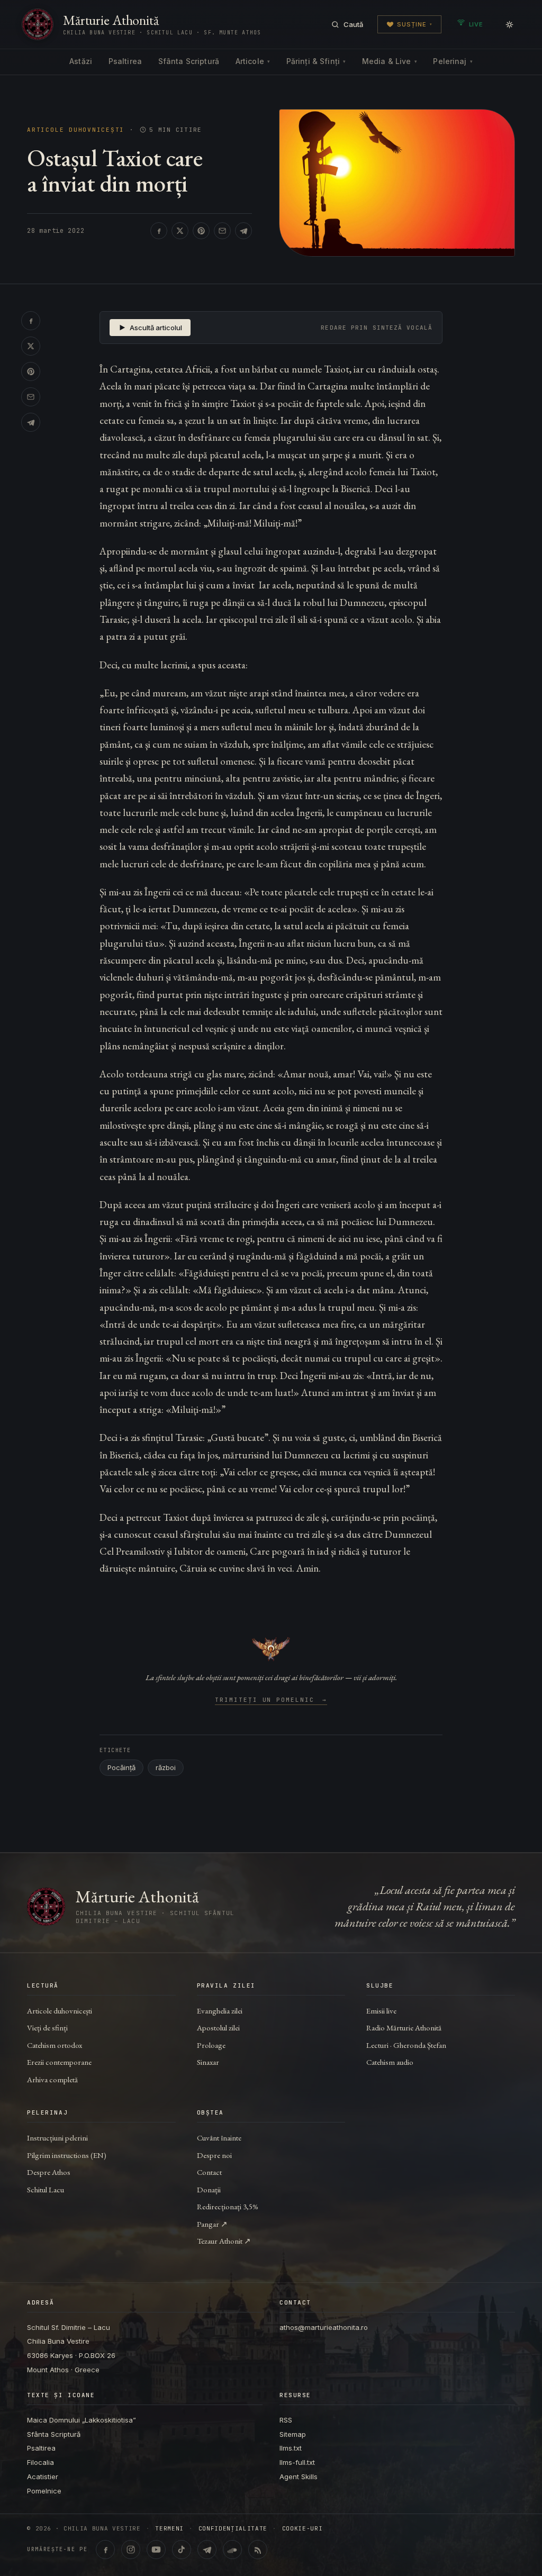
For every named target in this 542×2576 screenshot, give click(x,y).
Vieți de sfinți (47, 2028)
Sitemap (293, 2434)
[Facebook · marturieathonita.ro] (105, 2550)
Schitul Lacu (46, 2189)
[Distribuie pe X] (180, 231)
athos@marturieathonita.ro (324, 2327)
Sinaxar (208, 2062)
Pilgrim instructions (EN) (67, 2155)
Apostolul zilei (218, 2028)
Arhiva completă (52, 2079)
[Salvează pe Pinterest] (201, 231)
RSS (286, 2420)
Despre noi (214, 2155)
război (166, 1767)
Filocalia (40, 2462)
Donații (209, 2189)
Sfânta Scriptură (189, 61)
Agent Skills (299, 2477)
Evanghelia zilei (220, 2011)
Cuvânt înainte (219, 2138)
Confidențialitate (233, 2529)
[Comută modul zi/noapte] (509, 24)
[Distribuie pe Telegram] (243, 231)
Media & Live (390, 61)
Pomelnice (44, 2491)
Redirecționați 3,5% (228, 2206)
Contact (209, 2172)
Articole (253, 61)
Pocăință (121, 1767)
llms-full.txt (297, 2462)
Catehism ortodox (55, 2045)
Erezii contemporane (59, 2062)
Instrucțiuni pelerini (57, 2138)
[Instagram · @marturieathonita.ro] (131, 2550)
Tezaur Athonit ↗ (224, 2241)
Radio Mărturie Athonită (404, 2028)
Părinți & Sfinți (316, 61)
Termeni (169, 2529)
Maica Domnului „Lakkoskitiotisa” (82, 2420)
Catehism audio (390, 2062)
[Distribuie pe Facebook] (159, 231)
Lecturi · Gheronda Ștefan (406, 2045)
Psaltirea (125, 61)
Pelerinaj (453, 61)
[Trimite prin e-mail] (222, 231)
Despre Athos (49, 2172)
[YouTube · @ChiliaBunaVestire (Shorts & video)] (156, 2550)
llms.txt (291, 2448)
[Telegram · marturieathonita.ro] (207, 2550)
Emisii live (381, 2011)
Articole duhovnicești (76, 130)
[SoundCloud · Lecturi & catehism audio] (232, 2550)
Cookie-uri (302, 2529)
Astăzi (81, 61)
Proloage (211, 2045)
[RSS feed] (258, 2550)
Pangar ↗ (212, 2224)
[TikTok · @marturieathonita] (182, 2550)
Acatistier (43, 2477)
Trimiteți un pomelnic (271, 1700)
